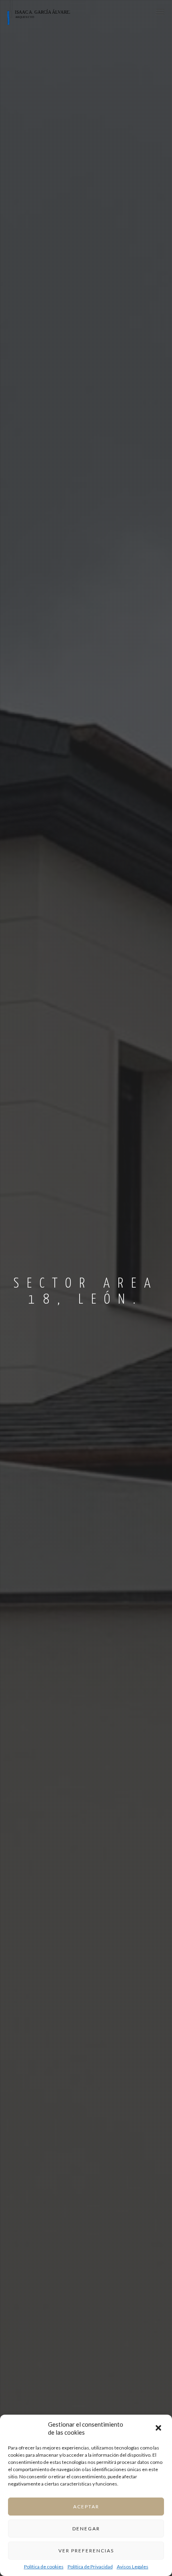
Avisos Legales (133, 2567)
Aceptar (86, 2507)
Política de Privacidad (90, 2567)
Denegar (86, 2529)
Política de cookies (44, 2567)
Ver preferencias (86, 2551)
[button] (159, 2429)
